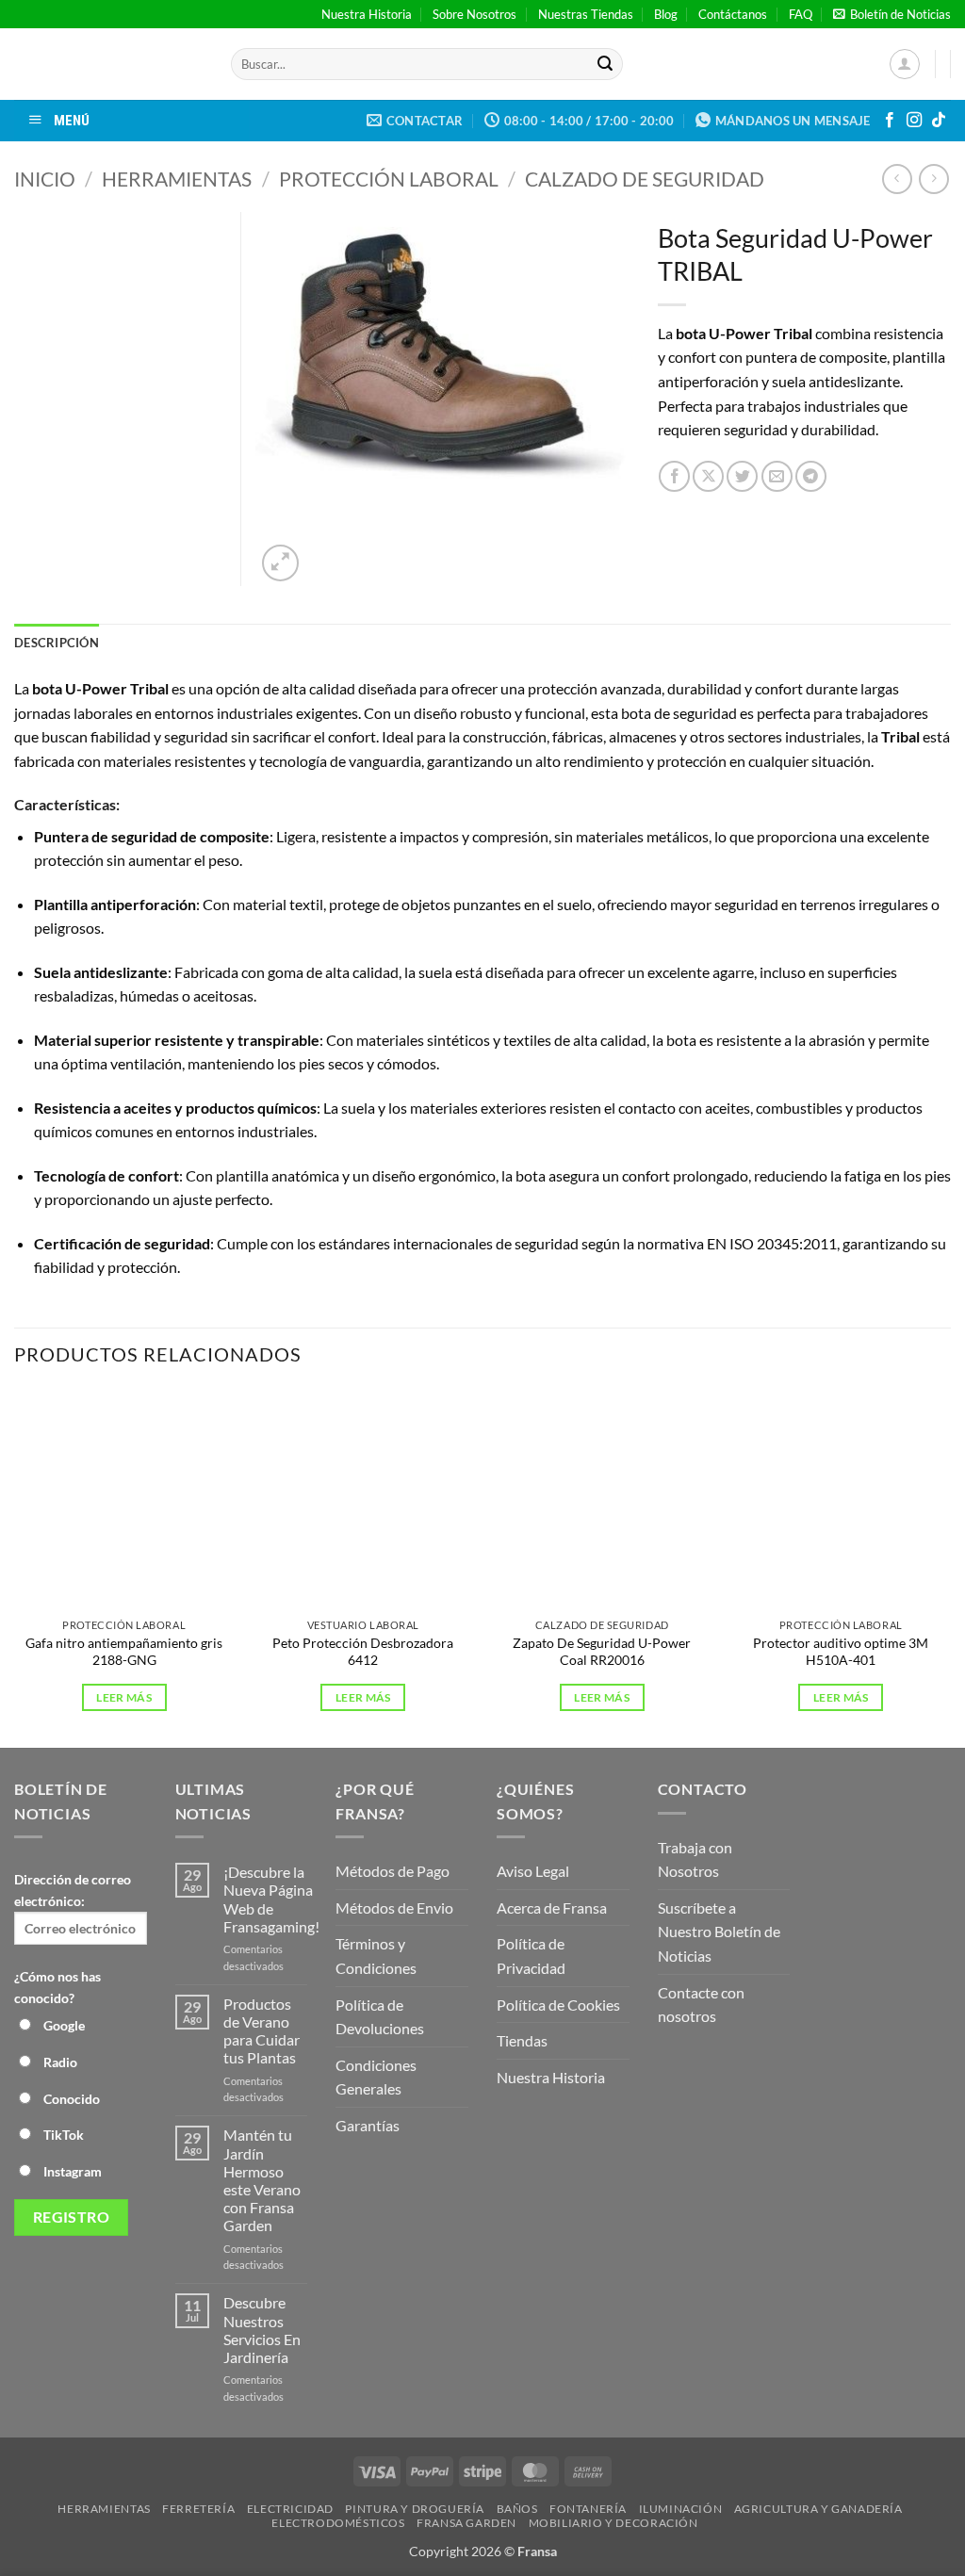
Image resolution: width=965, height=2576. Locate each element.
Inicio (45, 179)
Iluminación (681, 2509)
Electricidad (290, 2509)
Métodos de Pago (393, 1871)
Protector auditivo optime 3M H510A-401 (841, 1652)
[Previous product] (933, 179)
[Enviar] (605, 64)
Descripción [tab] (57, 643)
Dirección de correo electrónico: (73, 1890)
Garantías (368, 2125)
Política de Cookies (558, 2005)
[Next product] (897, 179)
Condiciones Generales (376, 2077)
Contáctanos (733, 14)
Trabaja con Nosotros (695, 1859)
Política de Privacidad (531, 1956)
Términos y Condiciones (376, 1956)
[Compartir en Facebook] (674, 476)
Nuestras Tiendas (586, 14)
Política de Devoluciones (380, 2017)
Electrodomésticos (338, 2523)
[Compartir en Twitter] (742, 476)
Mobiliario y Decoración (613, 2523)
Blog (666, 14)
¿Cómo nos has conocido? (57, 1987)
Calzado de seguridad (645, 179)
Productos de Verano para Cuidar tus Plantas (262, 2031)
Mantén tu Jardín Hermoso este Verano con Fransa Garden (262, 2180)
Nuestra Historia (367, 14)
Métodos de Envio (394, 1908)
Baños (517, 2509)
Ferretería (198, 2509)
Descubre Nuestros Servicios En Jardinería (262, 2330)
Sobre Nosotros (474, 14)
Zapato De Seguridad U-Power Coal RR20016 (602, 1652)
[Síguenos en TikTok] (939, 121)
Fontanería (588, 2509)
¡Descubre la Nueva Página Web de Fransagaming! (271, 1899)
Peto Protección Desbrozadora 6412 (363, 1652)
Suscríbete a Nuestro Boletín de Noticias (719, 1932)
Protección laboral (389, 179)
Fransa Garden (466, 2523)
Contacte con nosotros (701, 2005)
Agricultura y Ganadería (818, 2509)
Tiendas (522, 2040)
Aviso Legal (533, 1871)
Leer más (124, 1697)
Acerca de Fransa (552, 1908)
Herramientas (177, 179)
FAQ (801, 14)
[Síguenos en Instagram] (914, 121)
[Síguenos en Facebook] (890, 121)
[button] (892, 14)
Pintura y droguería (415, 2509)
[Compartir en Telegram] (811, 476)
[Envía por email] (777, 476)
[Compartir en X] (708, 476)
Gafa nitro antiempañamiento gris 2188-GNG (124, 1652)
